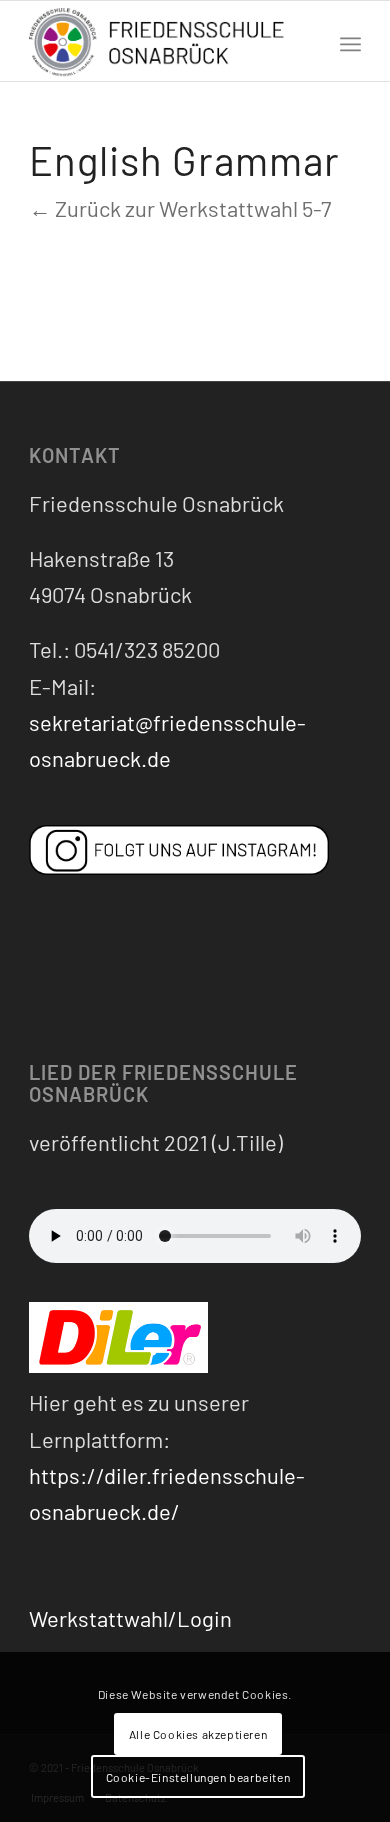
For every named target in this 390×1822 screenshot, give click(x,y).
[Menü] (350, 41)
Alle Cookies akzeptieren (198, 1734)
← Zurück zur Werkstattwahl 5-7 (180, 208)
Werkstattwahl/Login (130, 1618)
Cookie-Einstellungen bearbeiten (198, 1777)
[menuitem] (350, 41)
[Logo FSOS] (161, 43)
